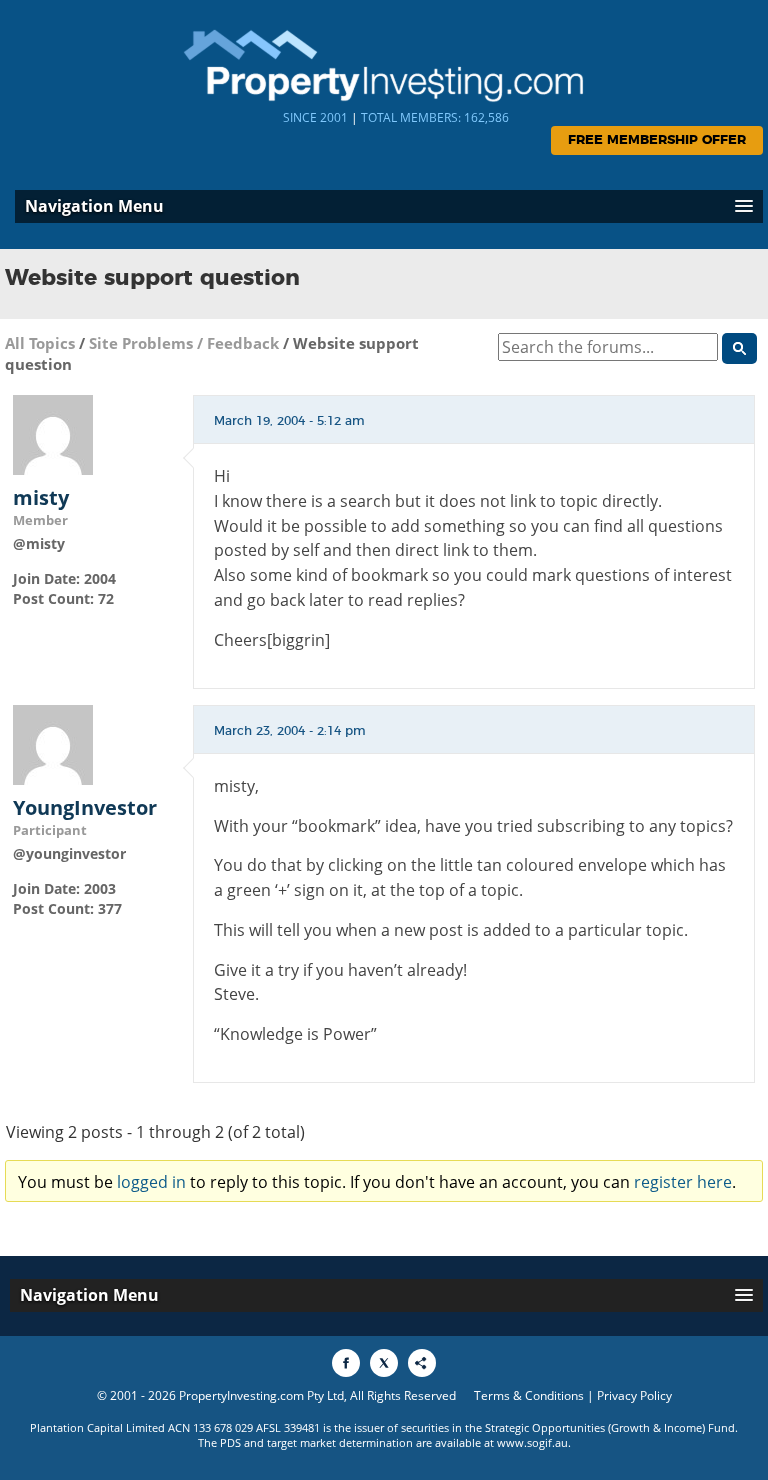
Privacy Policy (634, 1395)
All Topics (40, 343)
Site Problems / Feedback (184, 343)
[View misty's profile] (53, 433)
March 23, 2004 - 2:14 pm (290, 731)
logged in (151, 1182)
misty (41, 498)
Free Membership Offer (657, 140)
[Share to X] (384, 1363)
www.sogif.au (532, 1442)
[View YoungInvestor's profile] (53, 742)
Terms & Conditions (529, 1395)
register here (683, 1182)
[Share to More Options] (422, 1363)
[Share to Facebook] (346, 1363)
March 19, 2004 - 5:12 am (289, 421)
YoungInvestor (85, 808)
